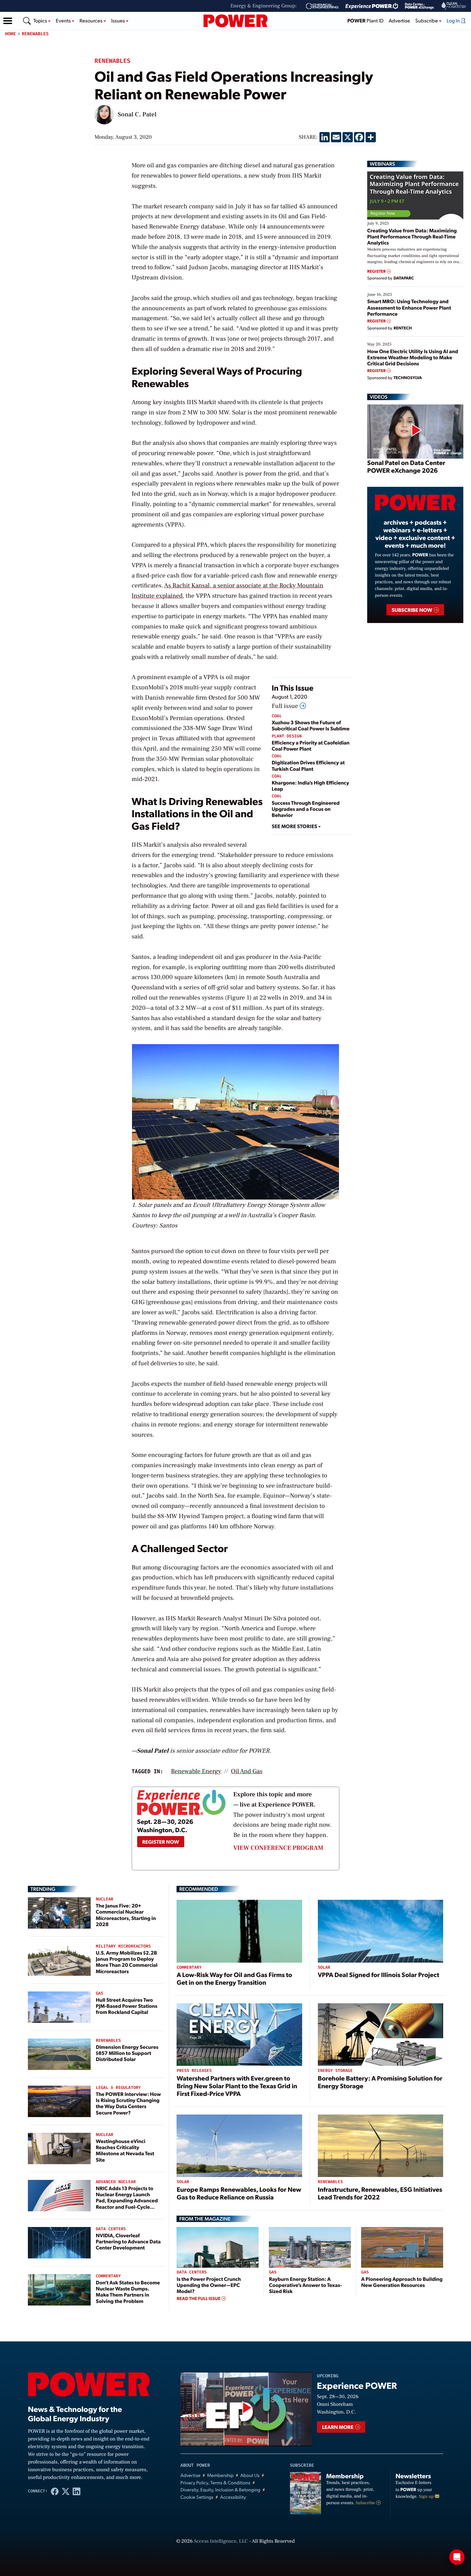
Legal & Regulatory (118, 2088)
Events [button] (64, 20)
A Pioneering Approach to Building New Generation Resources (402, 2282)
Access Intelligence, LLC (221, 2541)
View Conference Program (278, 1848)
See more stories (295, 826)
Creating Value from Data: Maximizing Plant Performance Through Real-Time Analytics (412, 236)
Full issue (286, 706)
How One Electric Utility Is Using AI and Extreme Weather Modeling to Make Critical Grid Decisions (413, 357)
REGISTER (377, 271)
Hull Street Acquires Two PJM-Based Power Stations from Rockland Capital (127, 2006)
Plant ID (365, 20)
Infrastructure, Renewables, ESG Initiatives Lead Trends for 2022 (380, 2193)
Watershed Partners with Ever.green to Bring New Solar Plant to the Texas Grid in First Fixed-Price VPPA (237, 2086)
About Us (250, 2475)
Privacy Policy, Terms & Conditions (215, 2483)
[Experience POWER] (372, 6)
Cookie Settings (197, 2497)
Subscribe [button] (427, 20)
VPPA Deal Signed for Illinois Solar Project (379, 1974)
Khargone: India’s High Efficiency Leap (310, 785)
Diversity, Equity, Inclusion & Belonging (220, 2490)
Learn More (338, 2427)
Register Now (161, 1842)
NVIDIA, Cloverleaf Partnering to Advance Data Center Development (128, 2241)
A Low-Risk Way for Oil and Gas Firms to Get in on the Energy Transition (234, 1978)
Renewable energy (196, 1771)
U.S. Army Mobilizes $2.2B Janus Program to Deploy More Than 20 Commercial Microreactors (127, 1962)
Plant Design (287, 736)
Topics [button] (41, 20)
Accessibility (233, 2497)
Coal (277, 716)
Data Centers (111, 2229)
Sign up (427, 2497)
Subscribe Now (412, 610)
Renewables (35, 34)
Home (11, 34)
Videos (379, 397)
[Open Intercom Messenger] (457, 2557)
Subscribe (366, 2503)
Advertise (399, 20)
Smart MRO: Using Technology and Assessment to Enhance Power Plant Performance (409, 307)
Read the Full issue (199, 2298)
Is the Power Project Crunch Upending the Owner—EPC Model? (209, 2285)
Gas (99, 1994)
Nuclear (105, 1899)
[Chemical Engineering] (322, 6)
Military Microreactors (123, 1946)
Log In (454, 20)
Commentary (108, 2276)
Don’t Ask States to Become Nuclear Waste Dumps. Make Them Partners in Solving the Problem (128, 2292)
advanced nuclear (116, 2182)
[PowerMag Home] (235, 21)
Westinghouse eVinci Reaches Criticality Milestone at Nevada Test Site (125, 2150)
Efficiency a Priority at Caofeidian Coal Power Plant (311, 745)
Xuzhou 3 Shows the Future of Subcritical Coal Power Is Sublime (311, 725)
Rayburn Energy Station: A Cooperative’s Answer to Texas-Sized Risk (305, 2285)
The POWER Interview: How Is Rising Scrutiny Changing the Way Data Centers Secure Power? (128, 2103)
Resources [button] (91, 20)
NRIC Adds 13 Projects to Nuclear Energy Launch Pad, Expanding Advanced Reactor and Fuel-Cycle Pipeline (127, 2200)
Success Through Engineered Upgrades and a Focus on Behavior (306, 809)
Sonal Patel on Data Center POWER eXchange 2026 (406, 466)
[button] (8, 21)
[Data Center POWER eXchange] (420, 6)
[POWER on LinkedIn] (77, 2491)
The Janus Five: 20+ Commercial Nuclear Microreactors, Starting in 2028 (126, 1915)
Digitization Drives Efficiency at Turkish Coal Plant (308, 765)
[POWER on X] (66, 2491)
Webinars (382, 164)
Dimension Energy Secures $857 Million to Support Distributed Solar (127, 2053)
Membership (220, 2475)
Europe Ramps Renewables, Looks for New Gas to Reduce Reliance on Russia (239, 2193)
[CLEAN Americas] (454, 6)
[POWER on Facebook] (55, 2491)
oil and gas (247, 1771)
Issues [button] (119, 20)
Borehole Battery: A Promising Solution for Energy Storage (380, 2082)
